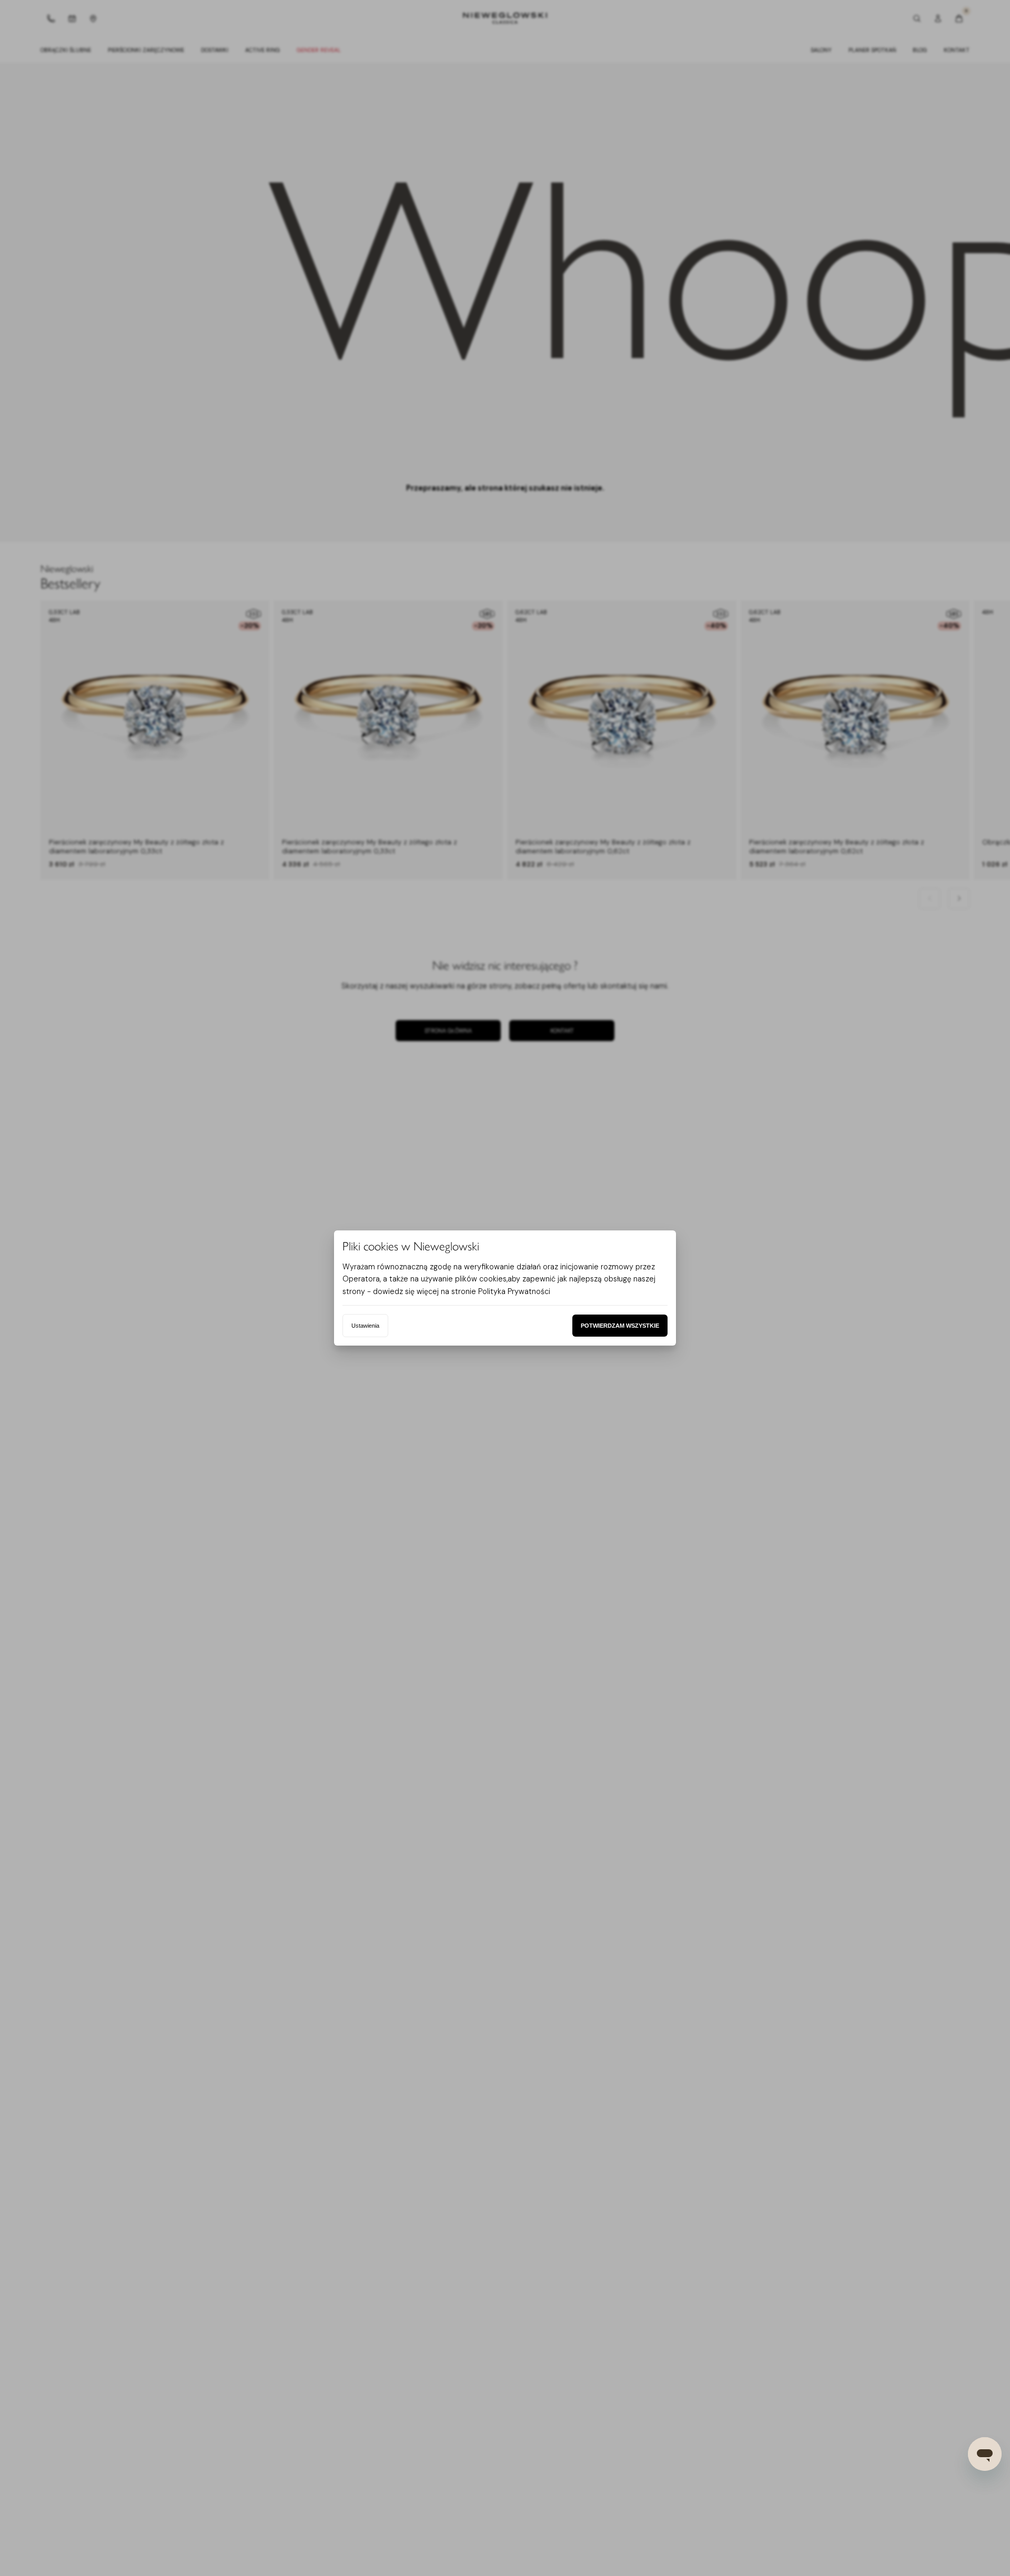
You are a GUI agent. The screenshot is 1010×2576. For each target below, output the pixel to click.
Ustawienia (365, 1326)
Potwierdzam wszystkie (620, 1326)
